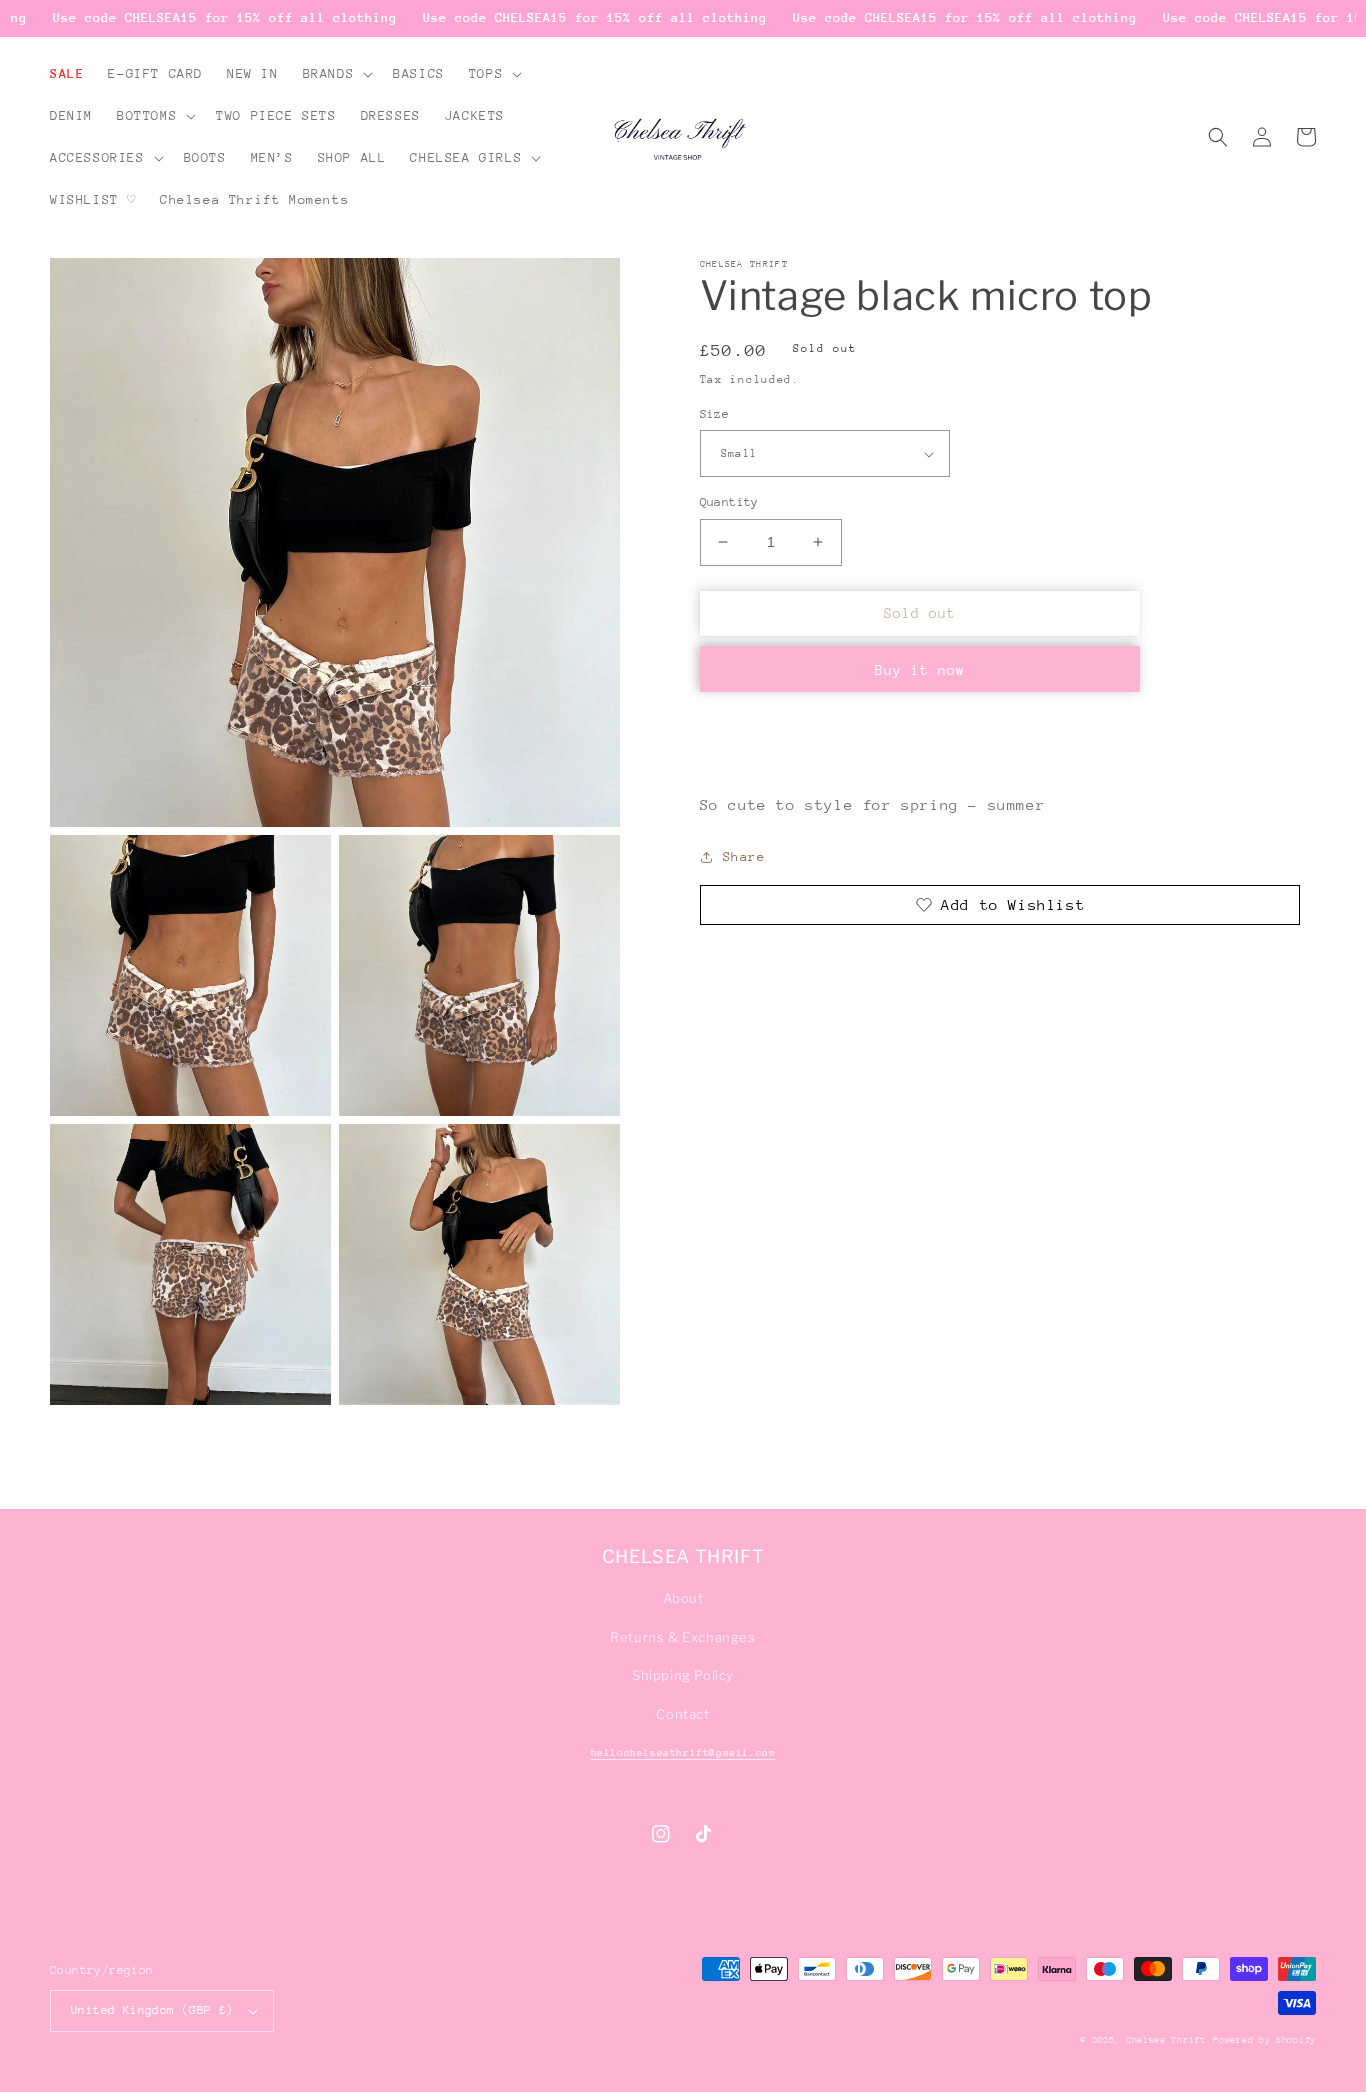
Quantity (729, 502)
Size (715, 414)
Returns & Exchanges (682, 1637)
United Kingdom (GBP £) (152, 2010)
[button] (336, 74)
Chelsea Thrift (1166, 2039)
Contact (682, 1714)
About (683, 1598)
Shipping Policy (683, 1675)
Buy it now (920, 670)
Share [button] (744, 856)
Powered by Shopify (1264, 2039)
